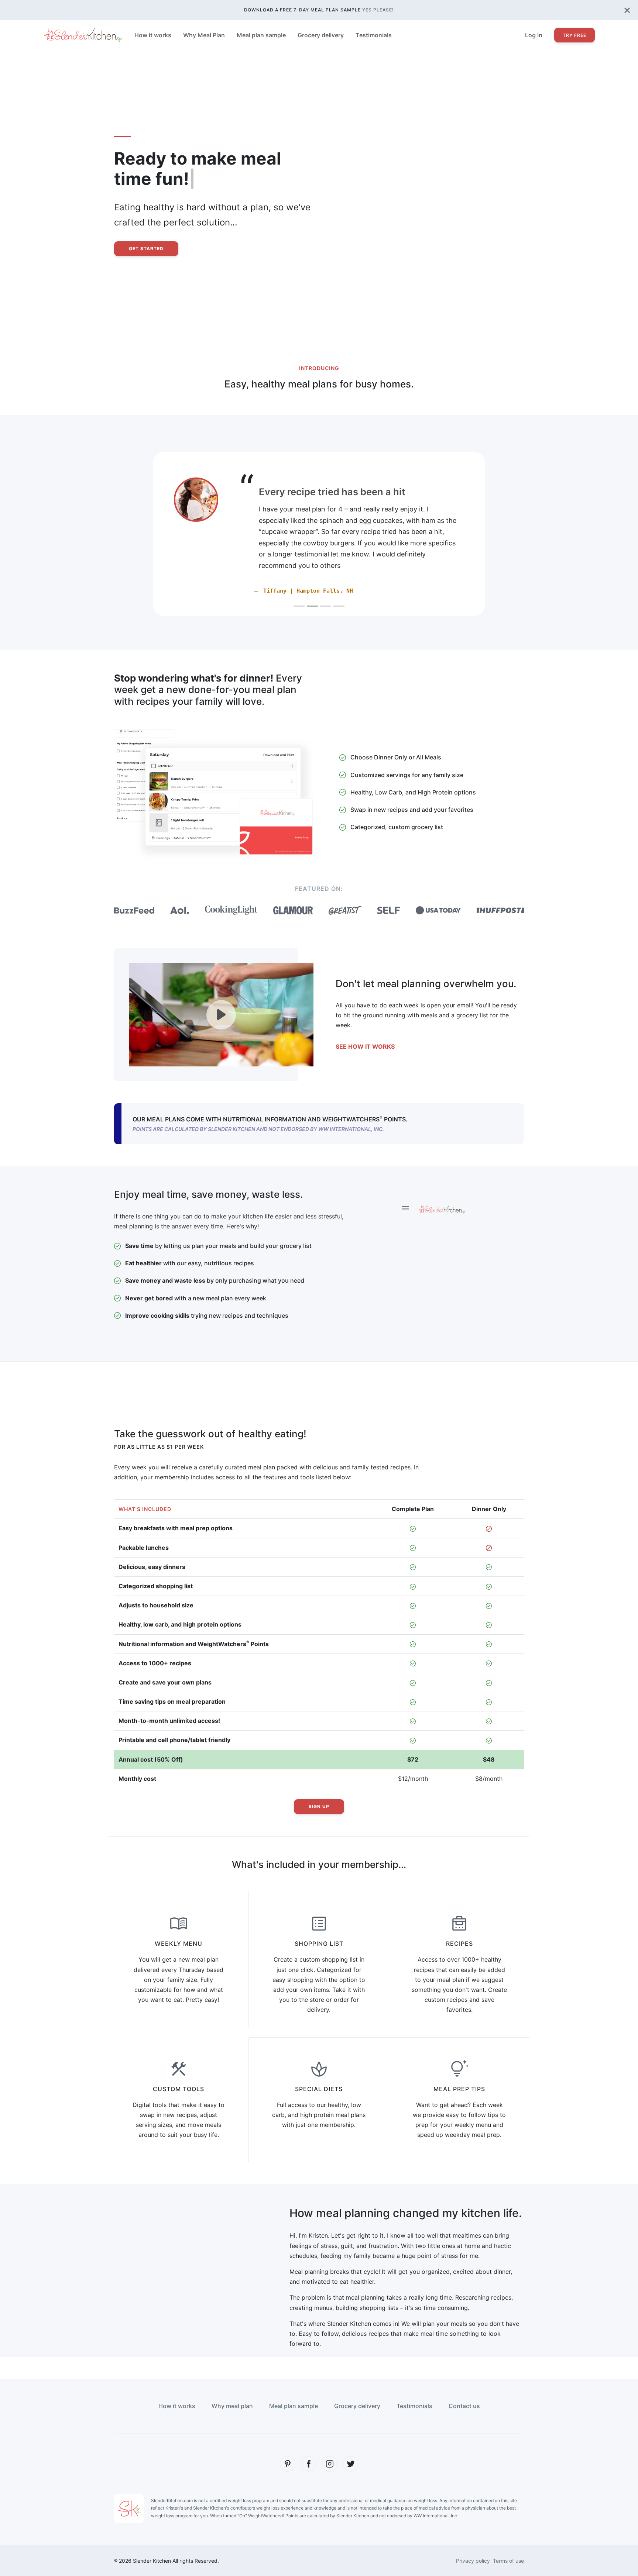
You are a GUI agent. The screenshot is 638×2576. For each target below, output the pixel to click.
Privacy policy (473, 2538)
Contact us (464, 2383)
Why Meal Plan (204, 35)
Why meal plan (232, 2383)
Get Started (146, 249)
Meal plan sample (261, 35)
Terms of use (508, 2538)
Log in (534, 35)
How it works (153, 35)
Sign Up (319, 1784)
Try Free (574, 35)
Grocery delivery (321, 35)
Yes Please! (378, 10)
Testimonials (374, 35)
